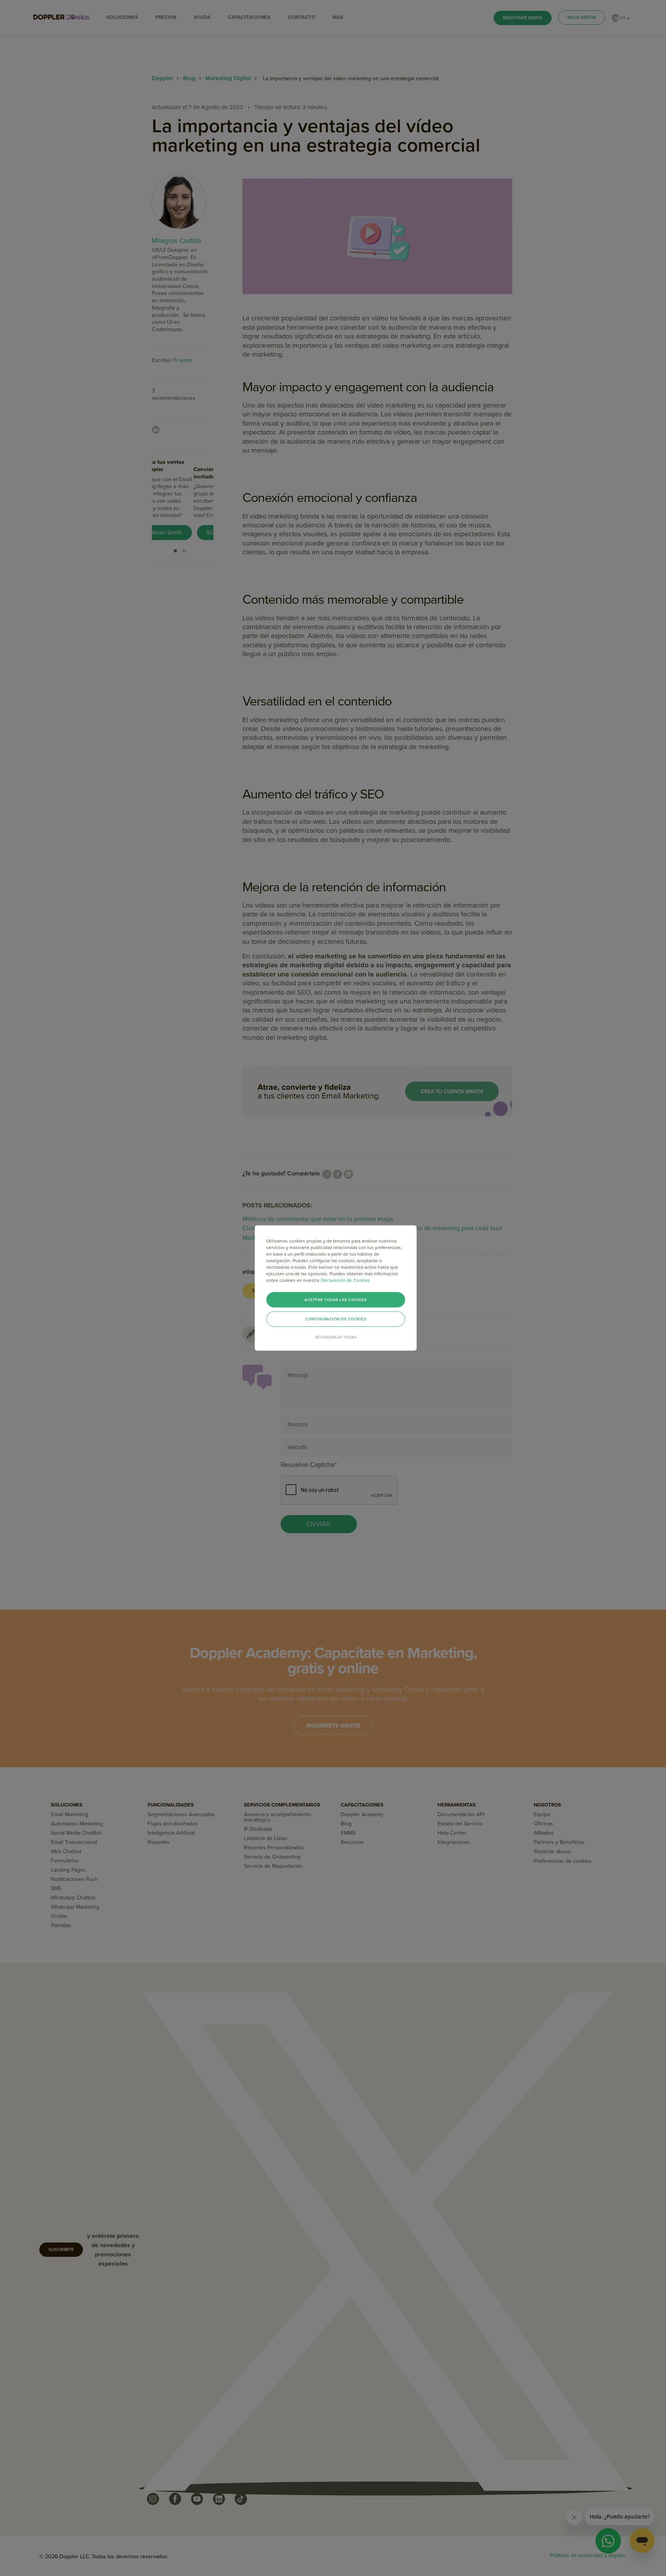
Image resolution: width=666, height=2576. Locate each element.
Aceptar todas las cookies (336, 1300)
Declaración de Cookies (346, 1280)
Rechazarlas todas (336, 1337)
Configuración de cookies (336, 1319)
